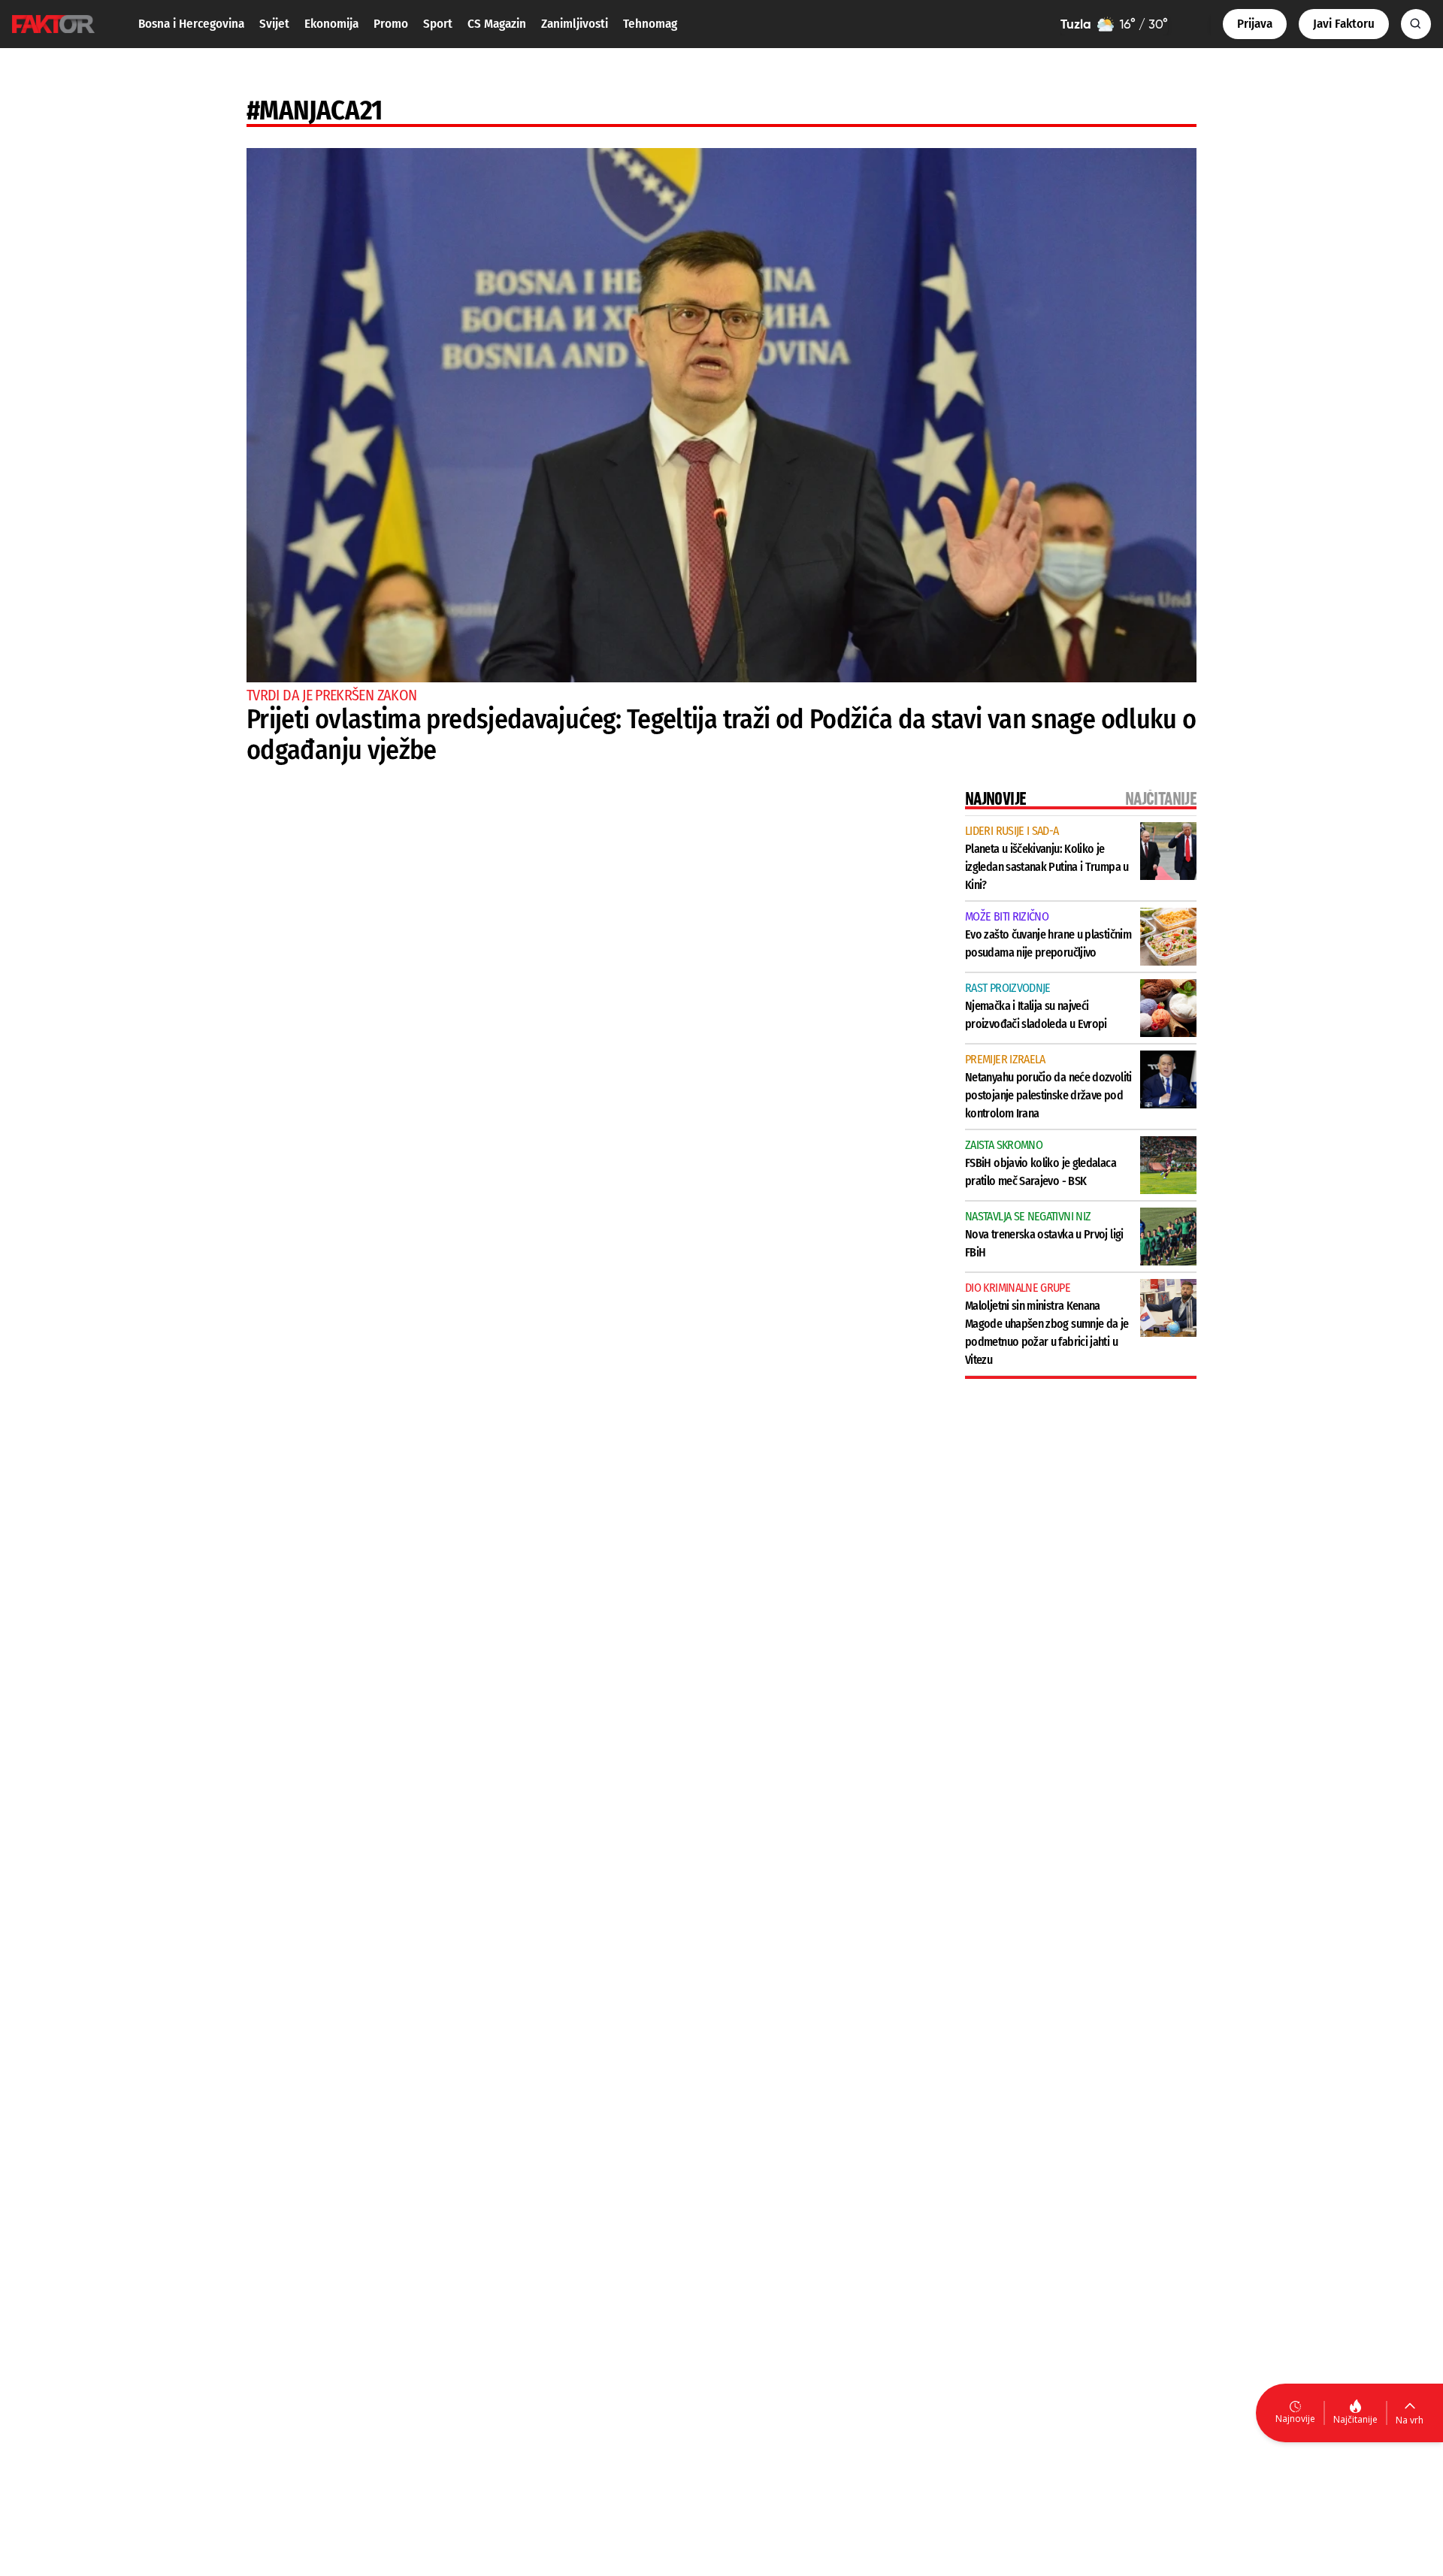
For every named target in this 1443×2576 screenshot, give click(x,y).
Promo (391, 24)
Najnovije (1295, 2419)
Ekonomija (331, 24)
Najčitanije (1355, 2419)
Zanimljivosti (575, 24)
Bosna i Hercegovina (191, 24)
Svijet (274, 24)
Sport (438, 24)
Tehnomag (650, 24)
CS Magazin (497, 24)
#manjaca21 (315, 110)
